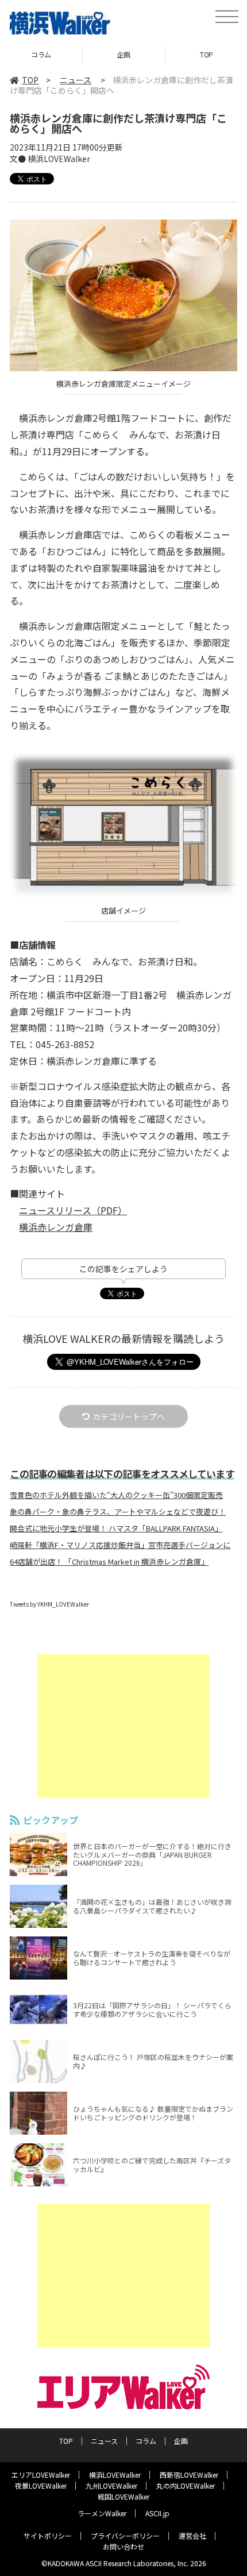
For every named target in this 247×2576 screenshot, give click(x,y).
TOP (124, 54)
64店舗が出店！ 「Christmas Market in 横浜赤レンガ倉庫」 (109, 1562)
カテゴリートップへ (129, 1416)
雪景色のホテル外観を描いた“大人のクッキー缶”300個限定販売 (116, 1495)
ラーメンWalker (102, 2513)
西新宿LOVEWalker (189, 2475)
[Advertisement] (123, 1726)
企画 (41, 54)
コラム (146, 2441)
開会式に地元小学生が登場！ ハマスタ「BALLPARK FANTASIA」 (116, 1528)
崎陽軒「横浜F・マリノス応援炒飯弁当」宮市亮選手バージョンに (120, 1545)
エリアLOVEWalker (41, 2475)
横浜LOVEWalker (115, 2475)
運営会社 (192, 2535)
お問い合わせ (123, 2546)
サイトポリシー (48, 2535)
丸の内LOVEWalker (186, 2485)
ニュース (76, 80)
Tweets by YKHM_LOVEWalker (49, 1604)
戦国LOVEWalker (123, 2496)
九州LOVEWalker (111, 2485)
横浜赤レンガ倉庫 (56, 1227)
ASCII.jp (157, 2513)
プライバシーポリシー (125, 2535)
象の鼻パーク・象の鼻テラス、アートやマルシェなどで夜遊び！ (118, 1512)
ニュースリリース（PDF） (73, 1210)
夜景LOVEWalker (41, 2485)
